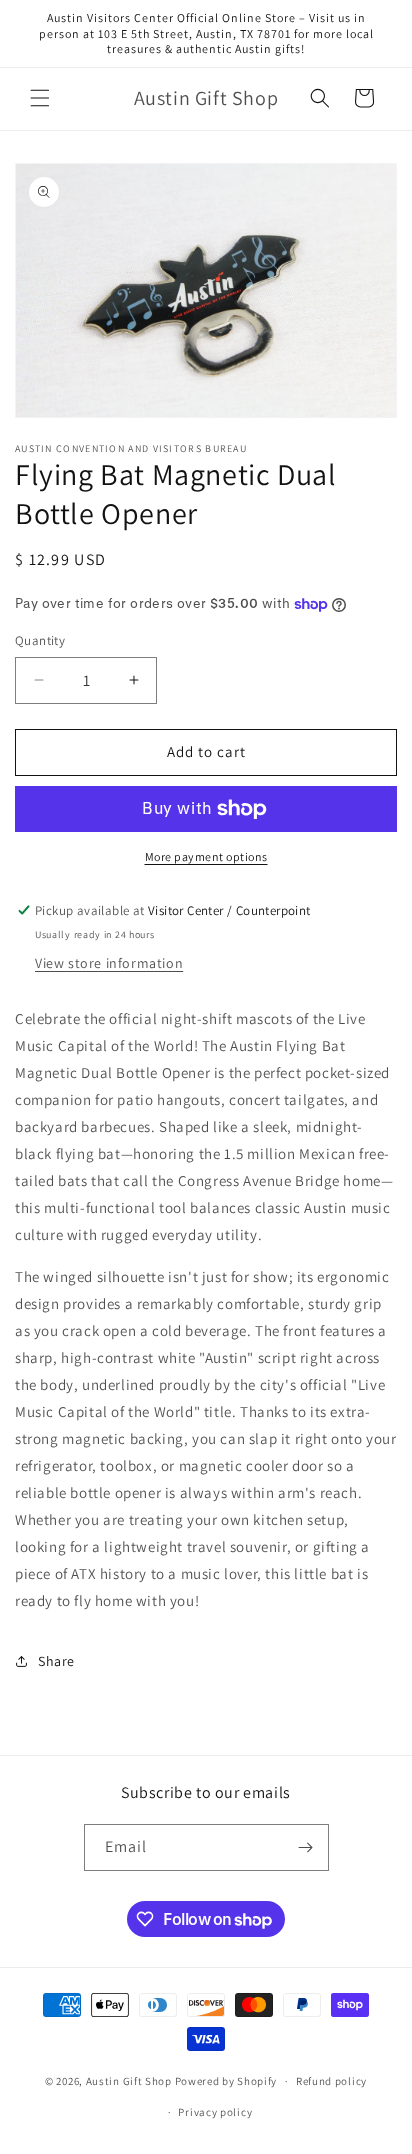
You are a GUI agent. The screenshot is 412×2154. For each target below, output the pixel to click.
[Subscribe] (306, 1847)
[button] (40, 98)
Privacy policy (215, 2112)
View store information (109, 963)
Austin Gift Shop (129, 2081)
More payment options (206, 856)
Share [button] (56, 1661)
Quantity (40, 640)
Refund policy (331, 2081)
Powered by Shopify (226, 2081)
